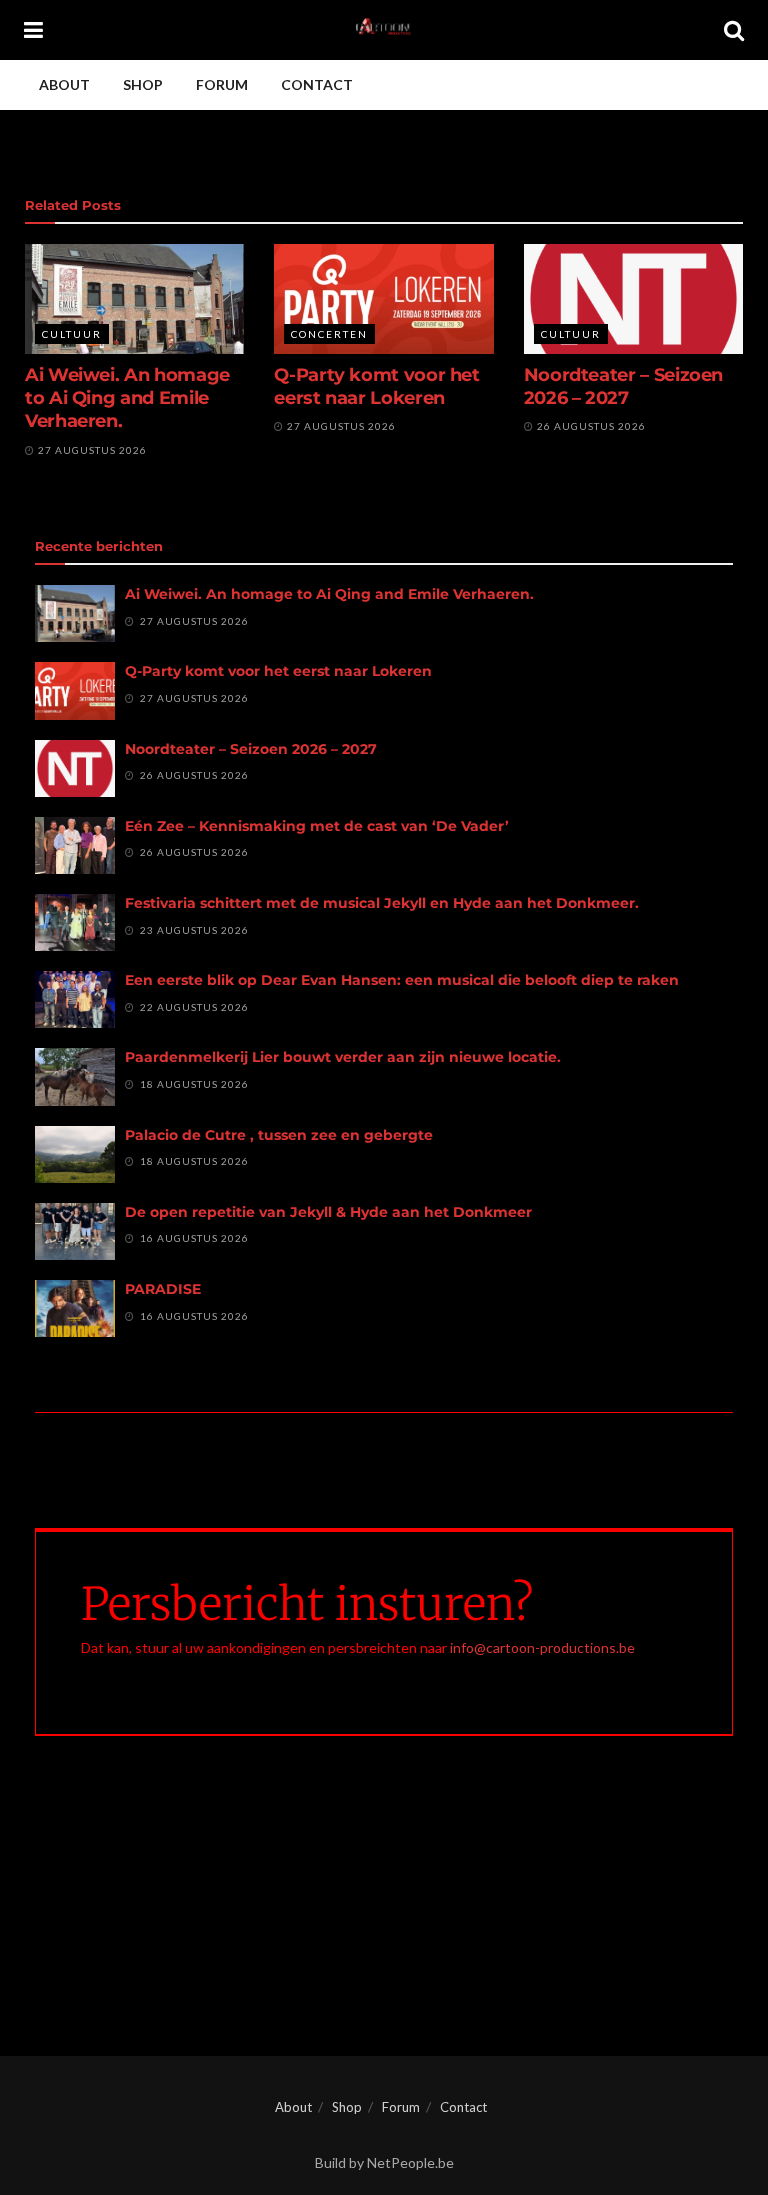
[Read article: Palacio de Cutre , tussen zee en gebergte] (75, 1154)
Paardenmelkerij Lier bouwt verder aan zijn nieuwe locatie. (343, 1057)
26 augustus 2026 (590, 426)
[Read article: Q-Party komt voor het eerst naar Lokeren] (383, 299)
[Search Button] (734, 30)
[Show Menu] (33, 30)
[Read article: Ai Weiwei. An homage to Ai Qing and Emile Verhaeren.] (134, 299)
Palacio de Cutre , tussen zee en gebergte (279, 1135)
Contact (317, 84)
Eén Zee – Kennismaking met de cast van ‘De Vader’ (317, 826)
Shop (143, 84)
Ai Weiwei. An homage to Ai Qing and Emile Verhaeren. (127, 398)
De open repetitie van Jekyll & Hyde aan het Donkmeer (328, 1212)
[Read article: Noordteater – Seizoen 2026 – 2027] (633, 299)
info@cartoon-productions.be (542, 1647)
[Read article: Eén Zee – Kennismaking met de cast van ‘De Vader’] (75, 845)
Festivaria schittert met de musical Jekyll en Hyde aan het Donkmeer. (382, 903)
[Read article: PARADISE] (75, 1308)
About (64, 84)
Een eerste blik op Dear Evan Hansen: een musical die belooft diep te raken (402, 980)
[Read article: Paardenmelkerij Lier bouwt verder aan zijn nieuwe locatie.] (75, 1076)
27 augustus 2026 (91, 450)
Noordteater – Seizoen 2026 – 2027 (623, 386)
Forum (222, 84)
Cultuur (72, 334)
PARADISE (163, 1289)
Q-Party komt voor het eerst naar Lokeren (376, 386)
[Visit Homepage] (383, 30)
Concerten (329, 334)
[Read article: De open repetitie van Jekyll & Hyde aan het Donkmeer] (75, 1231)
